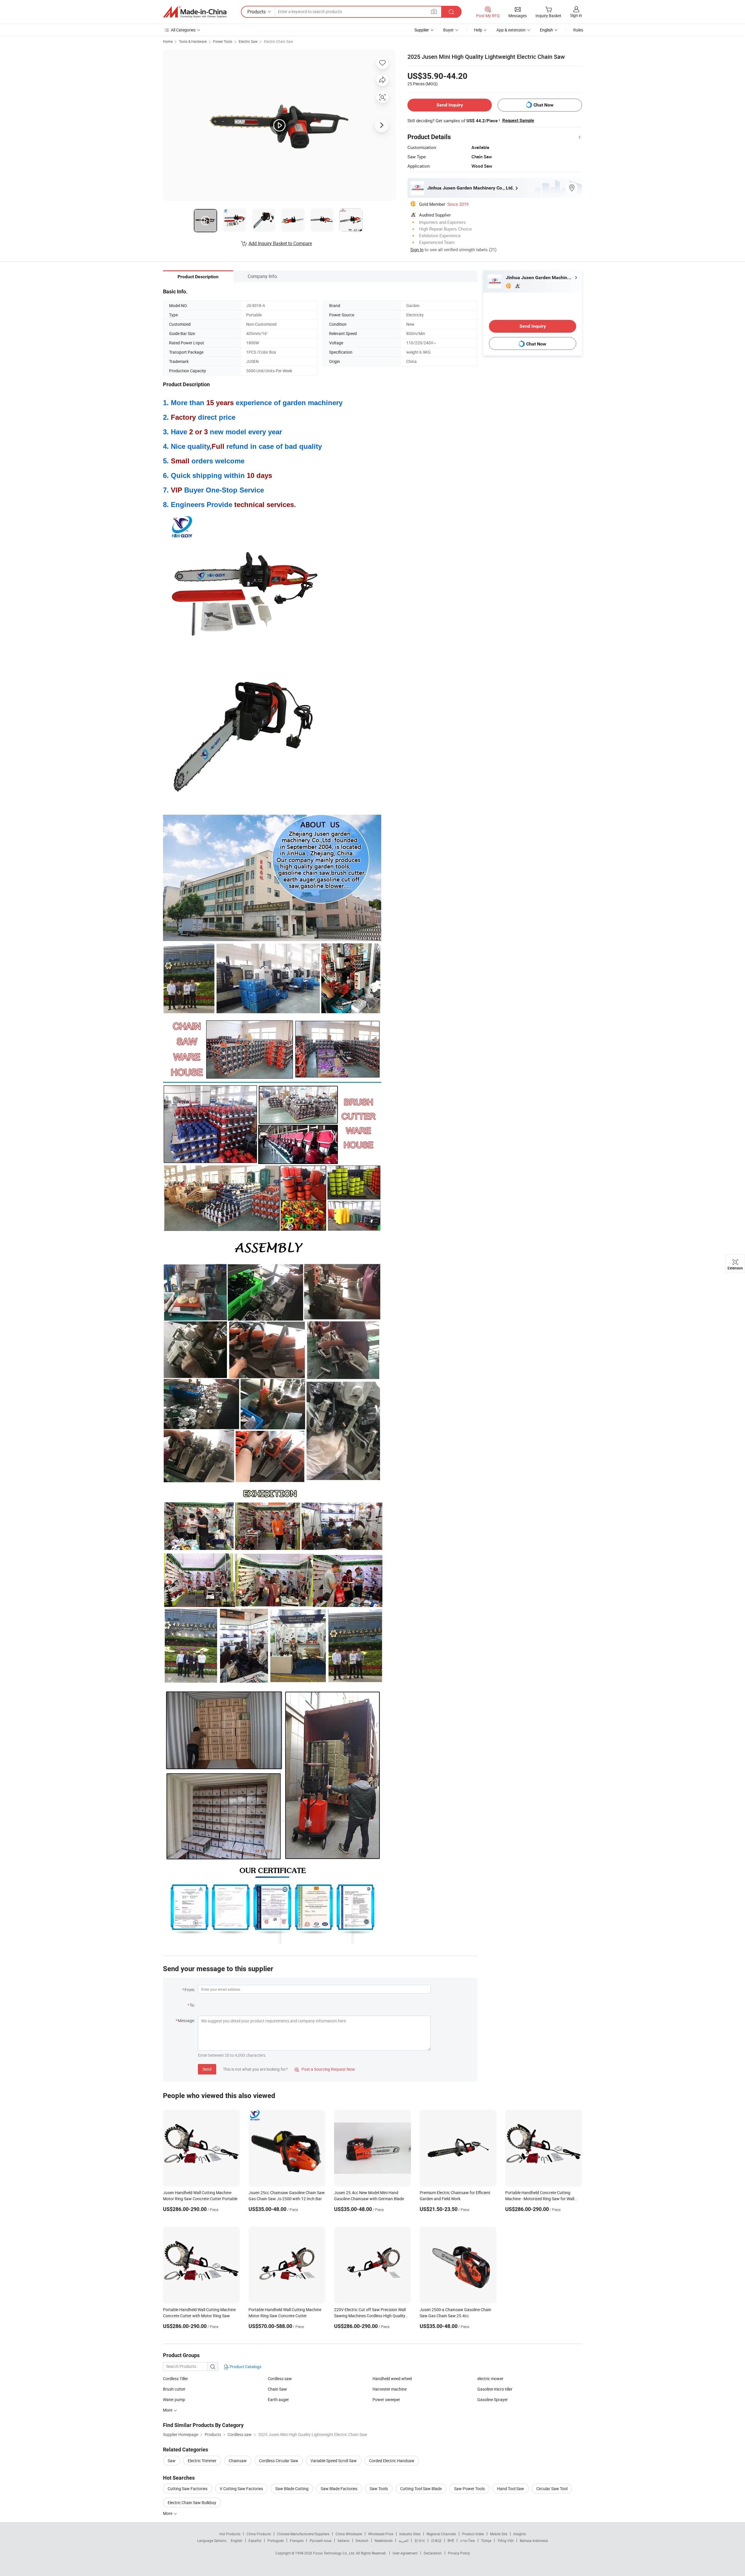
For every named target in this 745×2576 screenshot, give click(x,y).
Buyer (448, 30)
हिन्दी (451, 2540)
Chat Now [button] (543, 105)
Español (255, 2540)
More (168, 2513)
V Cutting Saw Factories (241, 2489)
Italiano (344, 2540)
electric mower (490, 2379)
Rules (578, 30)
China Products (259, 2534)
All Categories (183, 30)
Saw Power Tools (469, 2489)
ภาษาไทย (468, 2540)
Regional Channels (441, 2534)
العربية (403, 2540)
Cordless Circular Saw (279, 2461)
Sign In (417, 249)
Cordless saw (280, 2379)
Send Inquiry (450, 105)
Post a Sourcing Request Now (325, 2069)
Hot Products (230, 2534)
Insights (520, 2534)
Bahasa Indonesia (534, 2540)
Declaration (433, 2553)
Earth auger (278, 2399)
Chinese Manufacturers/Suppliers (303, 2534)
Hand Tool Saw (511, 2489)
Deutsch (362, 2540)
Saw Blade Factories (339, 2489)
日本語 (436, 2540)
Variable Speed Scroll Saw (334, 2461)
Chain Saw (277, 2389)
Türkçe (486, 2540)
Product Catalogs (245, 2367)
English (237, 2540)
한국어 (420, 2540)
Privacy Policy (459, 2553)
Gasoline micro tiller (495, 2389)
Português (276, 2540)
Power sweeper (386, 2399)
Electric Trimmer (202, 2461)
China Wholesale (349, 2534)
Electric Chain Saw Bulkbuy (192, 2503)
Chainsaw (238, 2461)
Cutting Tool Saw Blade (421, 2489)
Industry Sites (410, 2534)
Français (297, 2540)
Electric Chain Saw (279, 41)
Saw (172, 2461)
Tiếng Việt (505, 2540)
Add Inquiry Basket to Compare (280, 243)
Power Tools (223, 41)
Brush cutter (174, 2389)
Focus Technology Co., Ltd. (335, 2553)
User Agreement (405, 2553)
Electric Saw (248, 41)
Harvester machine (390, 2389)
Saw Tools (379, 2489)
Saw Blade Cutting (292, 2489)
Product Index (473, 2534)
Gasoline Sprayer (493, 2399)
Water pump (174, 2399)
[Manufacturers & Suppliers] (195, 12)
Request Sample (518, 121)
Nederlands (384, 2540)
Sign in (576, 15)
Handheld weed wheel (392, 2379)
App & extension (511, 30)
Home (168, 41)
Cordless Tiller (175, 2379)
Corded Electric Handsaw (392, 2461)
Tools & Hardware (193, 41)
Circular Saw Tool (552, 2489)
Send (207, 2069)
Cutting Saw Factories (188, 2489)
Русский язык (321, 2540)
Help (478, 30)
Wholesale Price (381, 2534)
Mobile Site (499, 2534)
